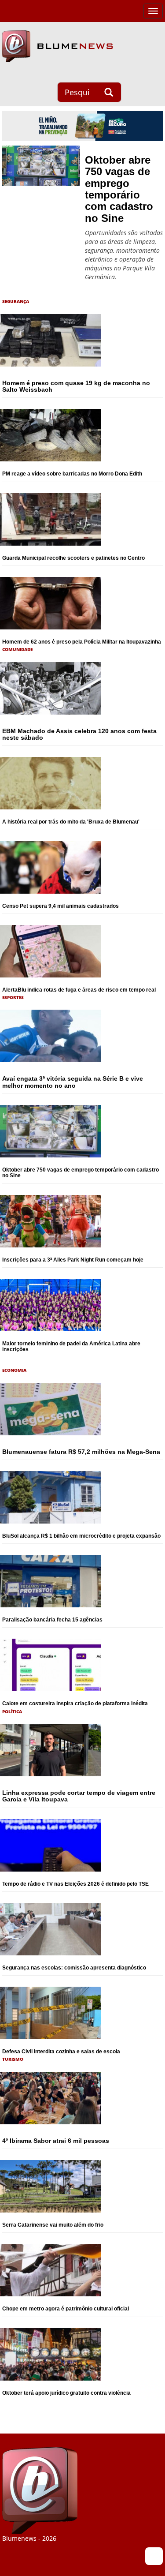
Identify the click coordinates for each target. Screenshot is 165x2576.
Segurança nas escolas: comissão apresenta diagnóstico (74, 1968)
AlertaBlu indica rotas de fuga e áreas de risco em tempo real (79, 990)
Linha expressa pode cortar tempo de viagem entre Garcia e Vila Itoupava (79, 1796)
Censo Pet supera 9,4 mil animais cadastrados (60, 906)
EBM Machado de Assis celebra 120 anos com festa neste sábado (79, 734)
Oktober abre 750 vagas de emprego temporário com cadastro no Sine (119, 189)
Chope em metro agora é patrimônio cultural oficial (66, 2309)
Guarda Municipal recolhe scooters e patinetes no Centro (73, 558)
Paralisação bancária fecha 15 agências (52, 1620)
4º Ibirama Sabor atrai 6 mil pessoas (56, 2141)
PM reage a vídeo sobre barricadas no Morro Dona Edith (72, 474)
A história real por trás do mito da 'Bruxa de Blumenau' (71, 822)
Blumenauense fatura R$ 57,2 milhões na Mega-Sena (81, 1452)
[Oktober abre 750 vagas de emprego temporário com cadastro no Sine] (41, 166)
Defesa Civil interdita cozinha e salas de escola (61, 2052)
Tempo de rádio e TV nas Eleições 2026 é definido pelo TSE (75, 1884)
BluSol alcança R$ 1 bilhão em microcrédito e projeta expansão (81, 1536)
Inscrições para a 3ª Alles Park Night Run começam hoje (73, 1260)
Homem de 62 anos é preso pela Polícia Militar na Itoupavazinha (82, 642)
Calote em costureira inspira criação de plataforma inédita (75, 1704)
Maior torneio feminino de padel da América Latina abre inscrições (71, 1346)
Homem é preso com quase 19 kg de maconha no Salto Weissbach (76, 386)
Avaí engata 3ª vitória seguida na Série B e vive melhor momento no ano (73, 1082)
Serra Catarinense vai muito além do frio (53, 2225)
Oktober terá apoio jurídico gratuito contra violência (66, 2393)
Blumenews (57, 46)
